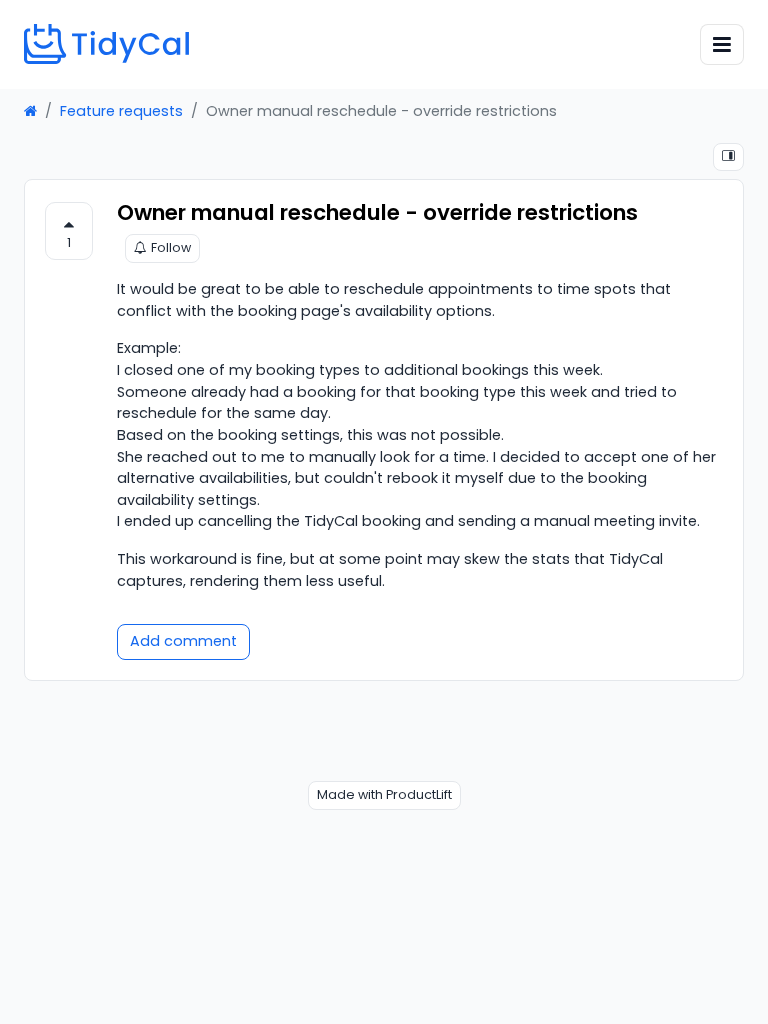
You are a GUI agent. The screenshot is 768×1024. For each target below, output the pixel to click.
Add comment (183, 641)
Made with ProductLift (384, 794)
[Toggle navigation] (722, 44)
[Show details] (728, 157)
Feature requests (121, 111)
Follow (171, 247)
